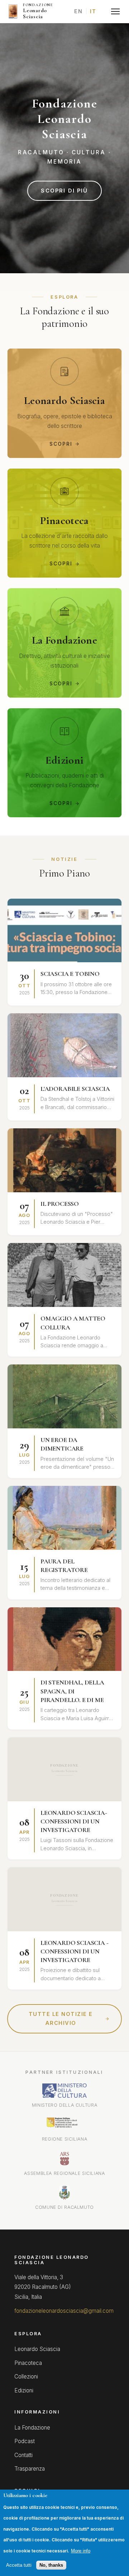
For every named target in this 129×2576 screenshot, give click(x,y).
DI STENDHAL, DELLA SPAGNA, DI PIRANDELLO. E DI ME (72, 1691)
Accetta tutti (19, 2565)
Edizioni (24, 2390)
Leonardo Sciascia (37, 2349)
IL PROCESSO (60, 1204)
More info (81, 2551)
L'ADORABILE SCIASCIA (75, 1089)
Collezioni (26, 2377)
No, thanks (51, 2565)
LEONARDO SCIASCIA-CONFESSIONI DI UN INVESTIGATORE (74, 1821)
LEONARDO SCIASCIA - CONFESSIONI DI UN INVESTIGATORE (75, 1951)
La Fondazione (32, 2428)
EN (78, 11)
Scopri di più (64, 191)
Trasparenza (30, 2469)
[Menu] (115, 11)
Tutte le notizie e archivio (61, 2019)
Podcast (25, 2441)
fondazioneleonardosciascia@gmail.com (64, 2311)
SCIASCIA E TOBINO (70, 974)
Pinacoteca (28, 2363)
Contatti (23, 2455)
